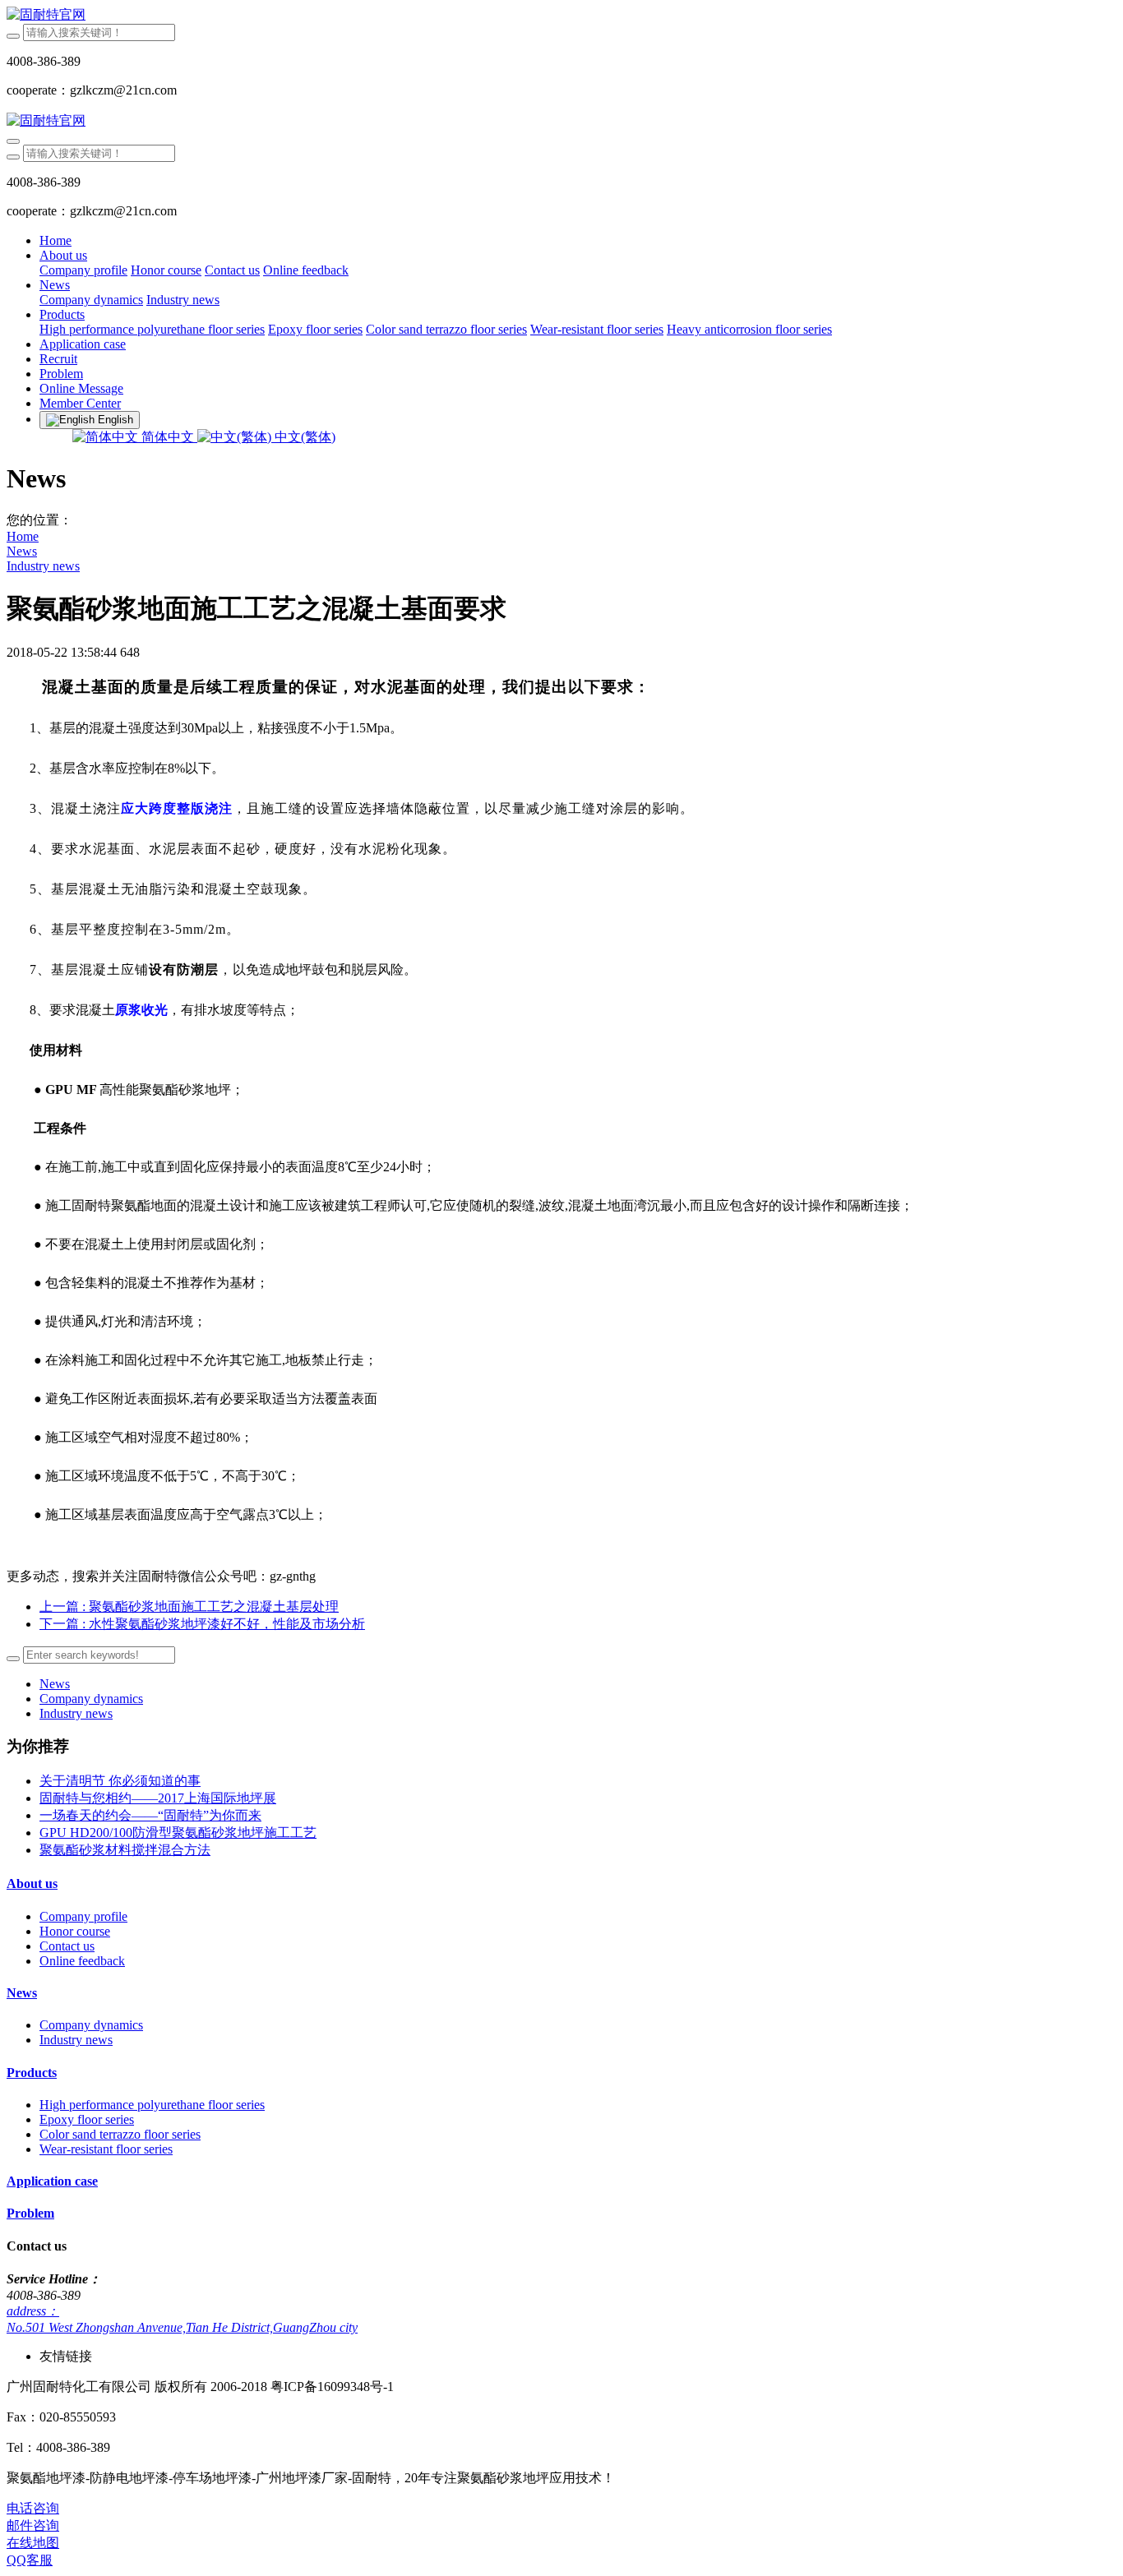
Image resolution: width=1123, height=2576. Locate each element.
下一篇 (202, 1624)
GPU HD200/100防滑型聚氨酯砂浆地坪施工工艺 (178, 1833)
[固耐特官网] (561, 15)
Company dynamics (91, 1699)
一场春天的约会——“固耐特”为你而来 (150, 1815)
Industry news (43, 566)
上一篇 (189, 1607)
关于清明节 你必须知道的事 (120, 1781)
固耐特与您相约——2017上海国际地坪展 (158, 1798)
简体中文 (168, 437)
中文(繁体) (303, 437)
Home (55, 240)
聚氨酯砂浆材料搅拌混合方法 (125, 1850)
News (22, 551)
